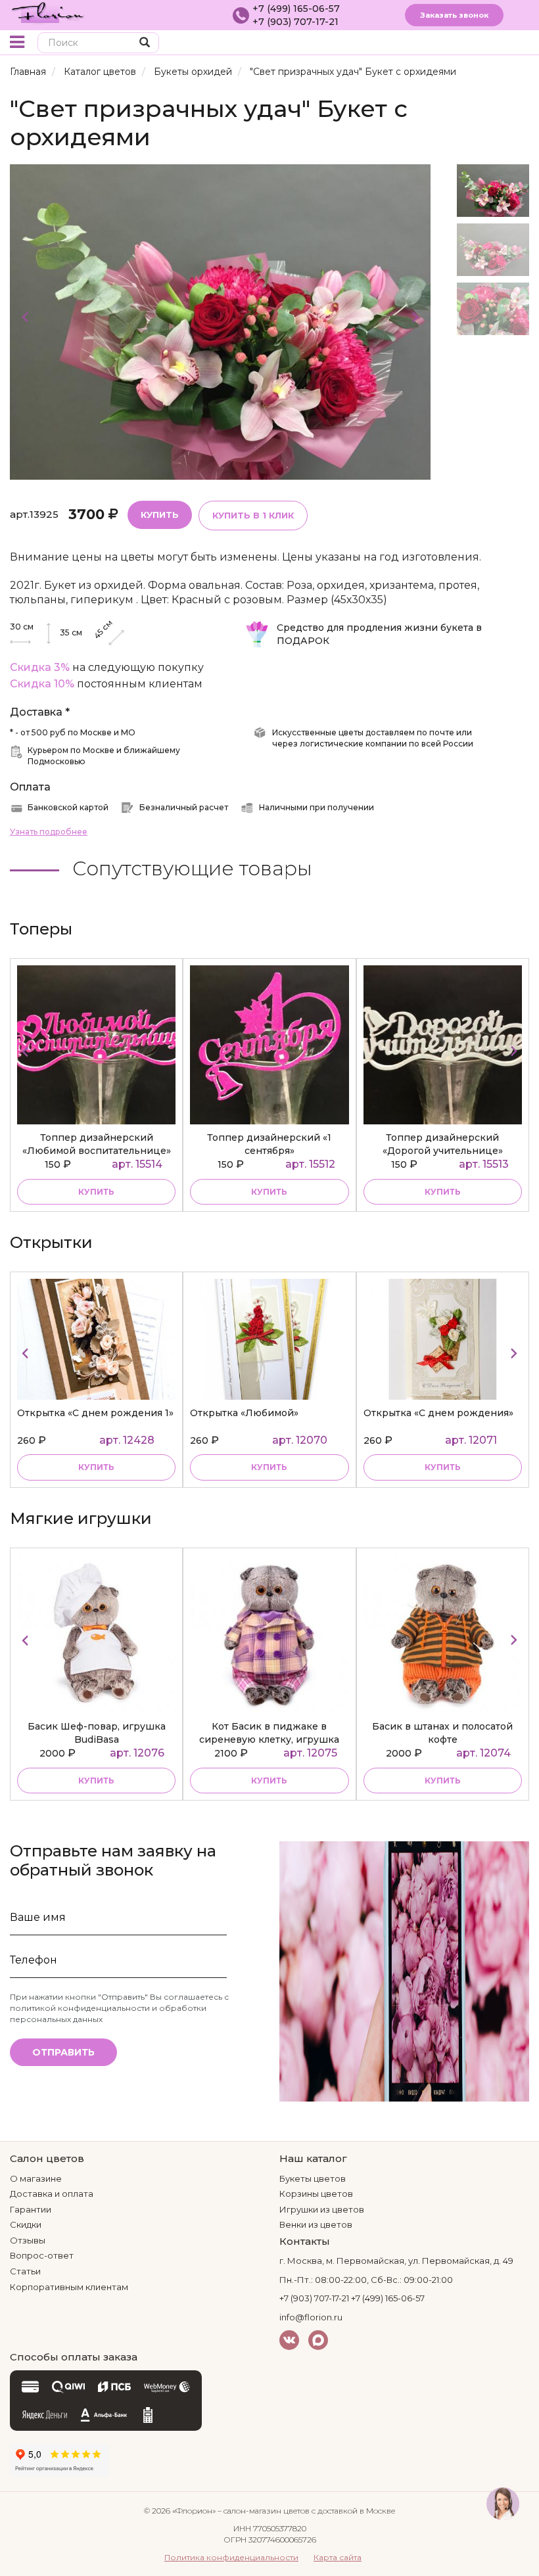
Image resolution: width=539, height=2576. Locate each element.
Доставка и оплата (52, 2194)
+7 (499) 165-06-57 (296, 9)
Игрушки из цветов (322, 2209)
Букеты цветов (313, 2178)
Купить (160, 515)
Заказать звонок (454, 15)
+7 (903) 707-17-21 (295, 22)
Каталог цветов (100, 72)
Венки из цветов (316, 2224)
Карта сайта (338, 2557)
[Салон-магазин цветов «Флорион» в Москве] (48, 12)
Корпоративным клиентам (69, 2287)
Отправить (63, 2052)
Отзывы (28, 2240)
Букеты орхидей (193, 72)
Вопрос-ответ (42, 2255)
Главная (28, 72)
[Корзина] (496, 44)
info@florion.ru (311, 2317)
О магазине (36, 2178)
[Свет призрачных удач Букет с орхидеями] (220, 321)
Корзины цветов (316, 2194)
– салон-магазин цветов (264, 2511)
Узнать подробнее (49, 832)
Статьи (25, 2271)
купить (96, 1192)
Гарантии (31, 2209)
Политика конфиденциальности (231, 2557)
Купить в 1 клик (253, 515)
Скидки (26, 2224)
